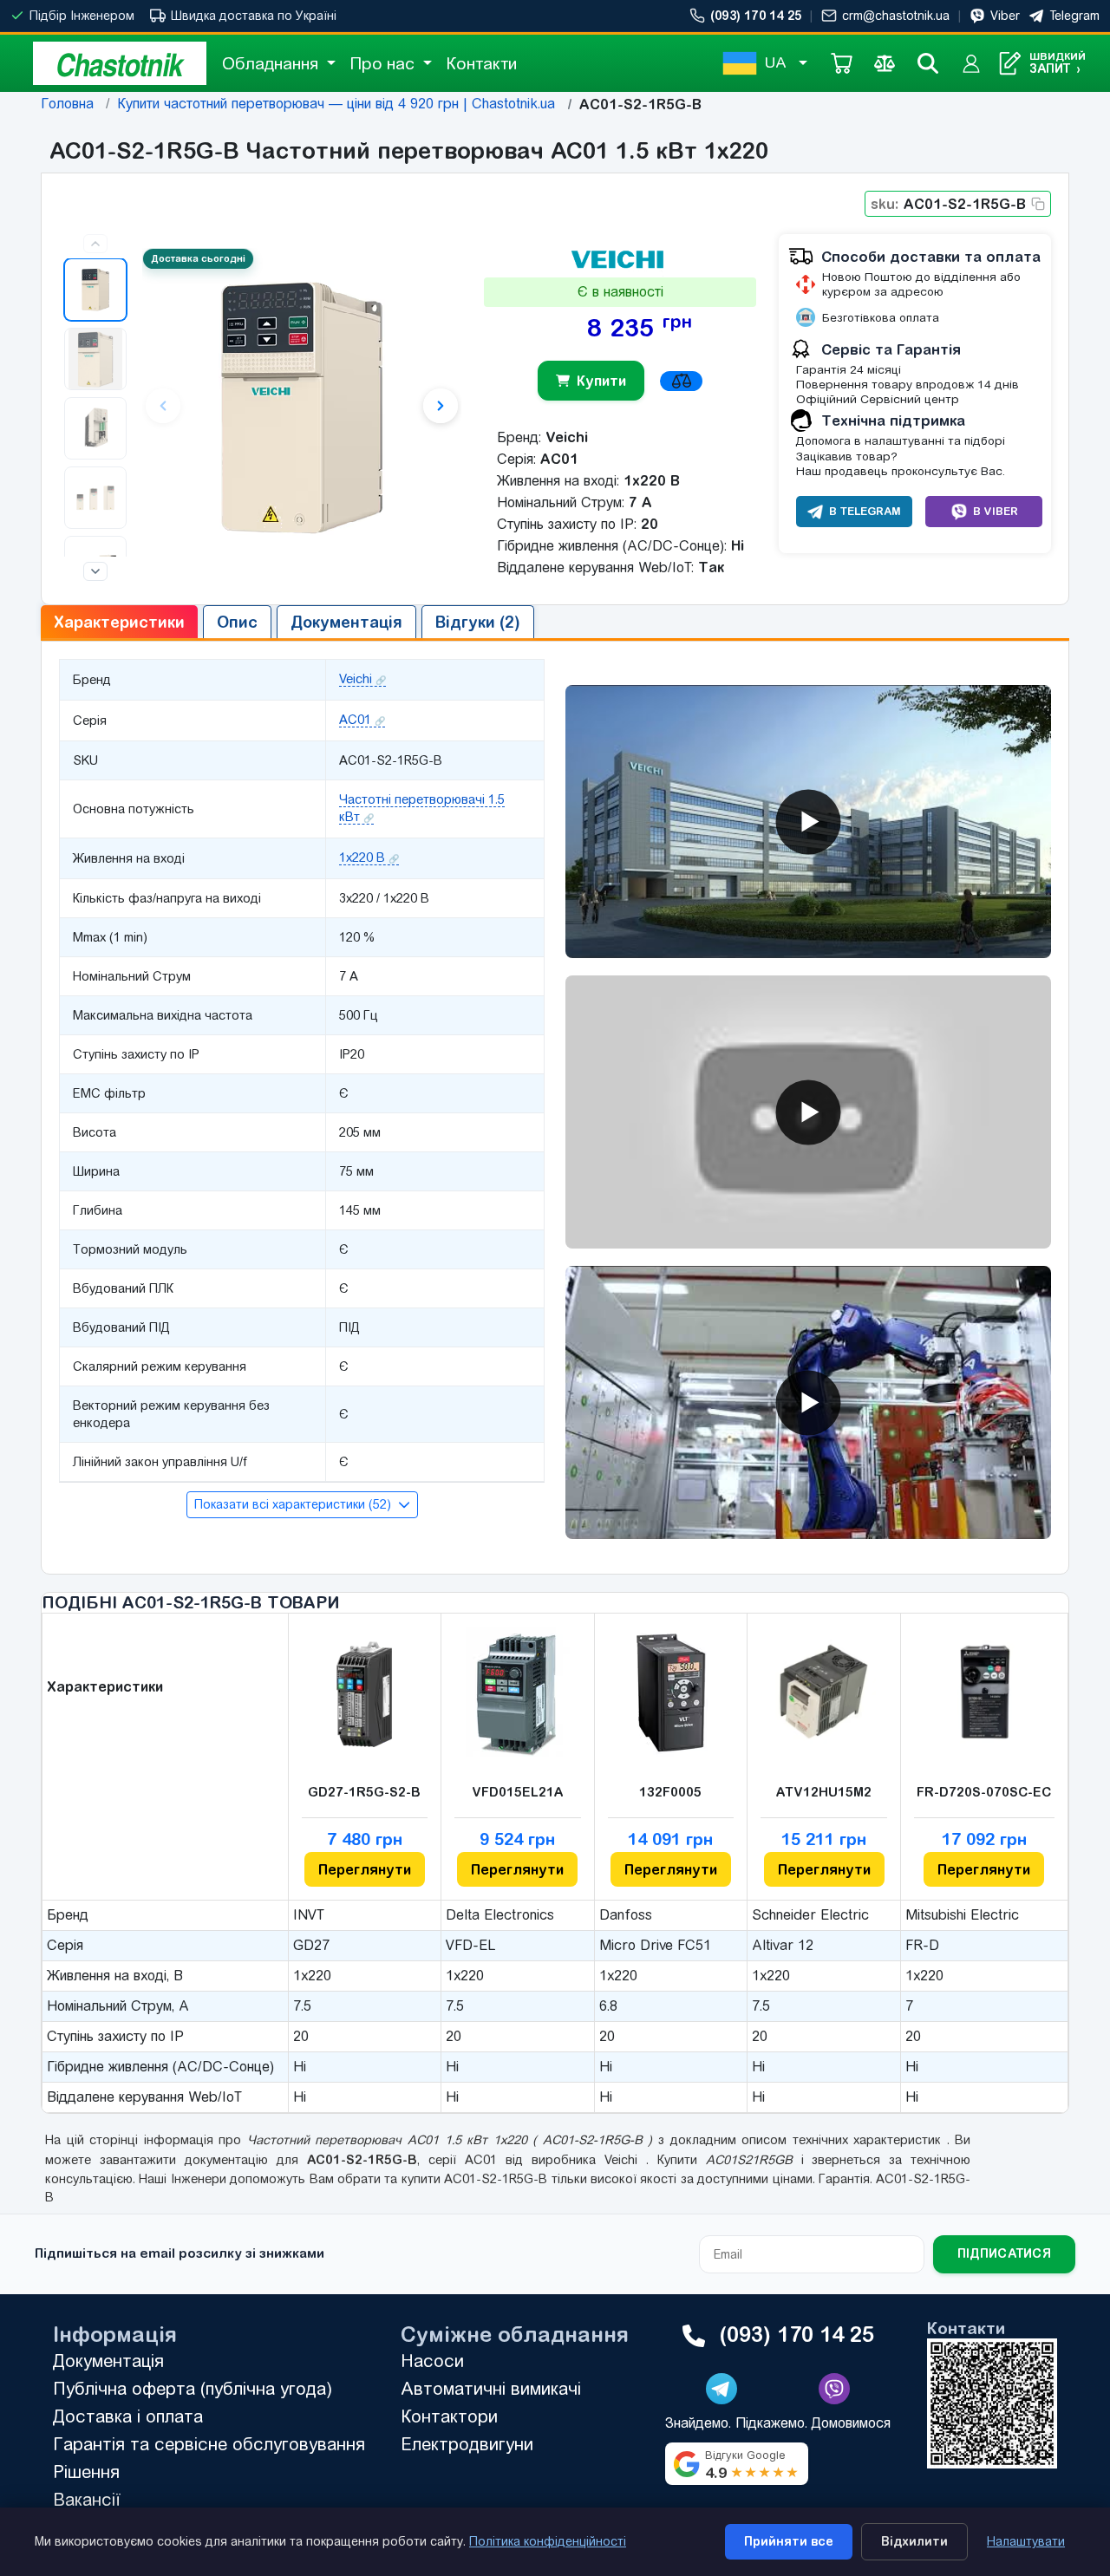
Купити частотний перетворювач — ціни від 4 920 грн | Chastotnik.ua (336, 104)
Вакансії (87, 2499)
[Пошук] (928, 63)
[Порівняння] (885, 63)
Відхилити (914, 2541)
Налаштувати (1026, 2541)
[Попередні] (95, 244)
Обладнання (272, 63)
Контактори (449, 2416)
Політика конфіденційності (548, 2541)
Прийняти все (789, 2541)
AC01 (355, 720)
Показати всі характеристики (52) (294, 1504)
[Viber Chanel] (834, 2389)
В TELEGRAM (865, 511)
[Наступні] (95, 571)
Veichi (356, 679)
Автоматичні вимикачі (491, 2388)
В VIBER (996, 511)
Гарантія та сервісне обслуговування (209, 2444)
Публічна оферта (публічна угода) (193, 2388)
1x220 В (362, 858)
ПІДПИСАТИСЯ (1004, 2253)
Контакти (481, 63)
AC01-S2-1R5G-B (948, 204)
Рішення (86, 2472)
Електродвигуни (467, 2444)
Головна (67, 104)
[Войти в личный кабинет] (971, 63)
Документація (108, 2361)
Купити (601, 381)
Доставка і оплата (128, 2416)
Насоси (432, 2361)
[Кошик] (841, 63)
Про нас (384, 63)
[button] (95, 290)
